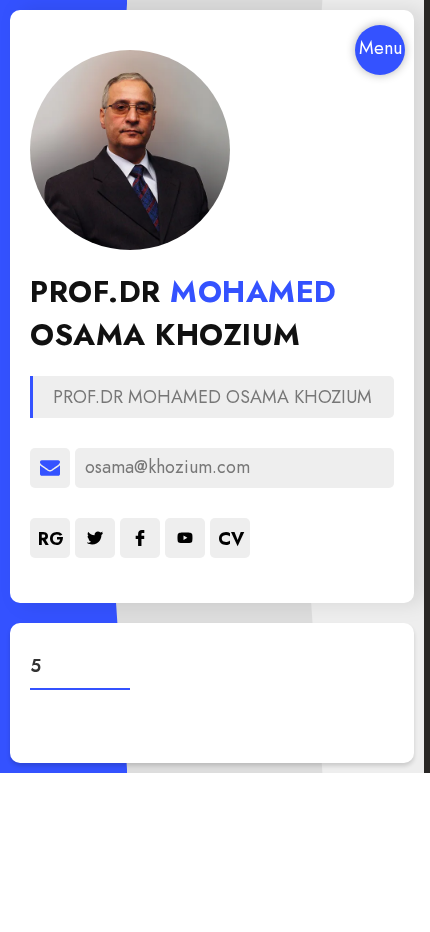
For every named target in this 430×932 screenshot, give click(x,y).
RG (51, 539)
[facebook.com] (140, 538)
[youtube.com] (185, 538)
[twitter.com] (95, 538)
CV (231, 539)
